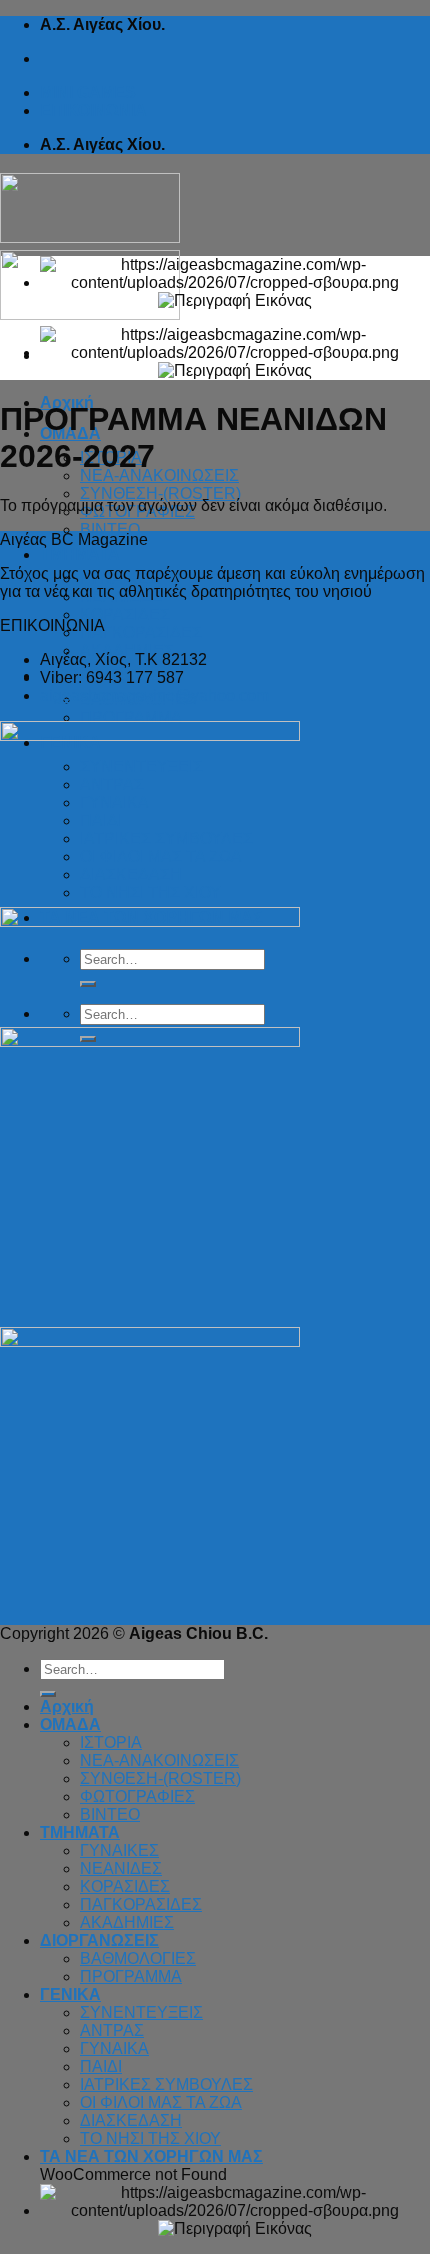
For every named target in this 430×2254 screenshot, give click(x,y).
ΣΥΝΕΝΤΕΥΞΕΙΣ (141, 2012)
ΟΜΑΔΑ (70, 1724)
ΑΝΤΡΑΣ (112, 2030)
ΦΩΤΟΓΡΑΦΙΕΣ (137, 1796)
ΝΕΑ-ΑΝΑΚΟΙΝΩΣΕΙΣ (159, 475)
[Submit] (48, 1694)
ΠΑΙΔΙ (101, 2066)
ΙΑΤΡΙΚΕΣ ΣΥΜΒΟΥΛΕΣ (166, 2084)
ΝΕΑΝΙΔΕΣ (121, 1868)
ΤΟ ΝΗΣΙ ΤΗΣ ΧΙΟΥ (150, 2138)
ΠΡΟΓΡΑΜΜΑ (131, 717)
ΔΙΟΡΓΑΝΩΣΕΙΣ (99, 1940)
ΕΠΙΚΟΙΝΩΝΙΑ (93, 110)
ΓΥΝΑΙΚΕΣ (119, 1850)
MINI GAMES (88, 92)
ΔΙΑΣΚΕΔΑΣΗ (131, 2120)
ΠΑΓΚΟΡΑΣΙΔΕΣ (141, 632)
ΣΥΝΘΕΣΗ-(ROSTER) (160, 493)
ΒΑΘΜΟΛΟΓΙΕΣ (138, 1958)
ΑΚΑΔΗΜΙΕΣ (127, 1922)
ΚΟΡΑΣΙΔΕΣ (125, 614)
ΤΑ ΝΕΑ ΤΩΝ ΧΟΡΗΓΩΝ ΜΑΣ (151, 2156)
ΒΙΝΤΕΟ (110, 529)
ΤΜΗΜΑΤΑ (80, 554)
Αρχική (67, 1706)
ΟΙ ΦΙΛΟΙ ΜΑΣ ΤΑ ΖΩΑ (161, 2102)
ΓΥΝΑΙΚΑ (114, 2048)
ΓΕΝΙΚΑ (70, 1994)
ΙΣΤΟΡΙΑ (111, 1742)
